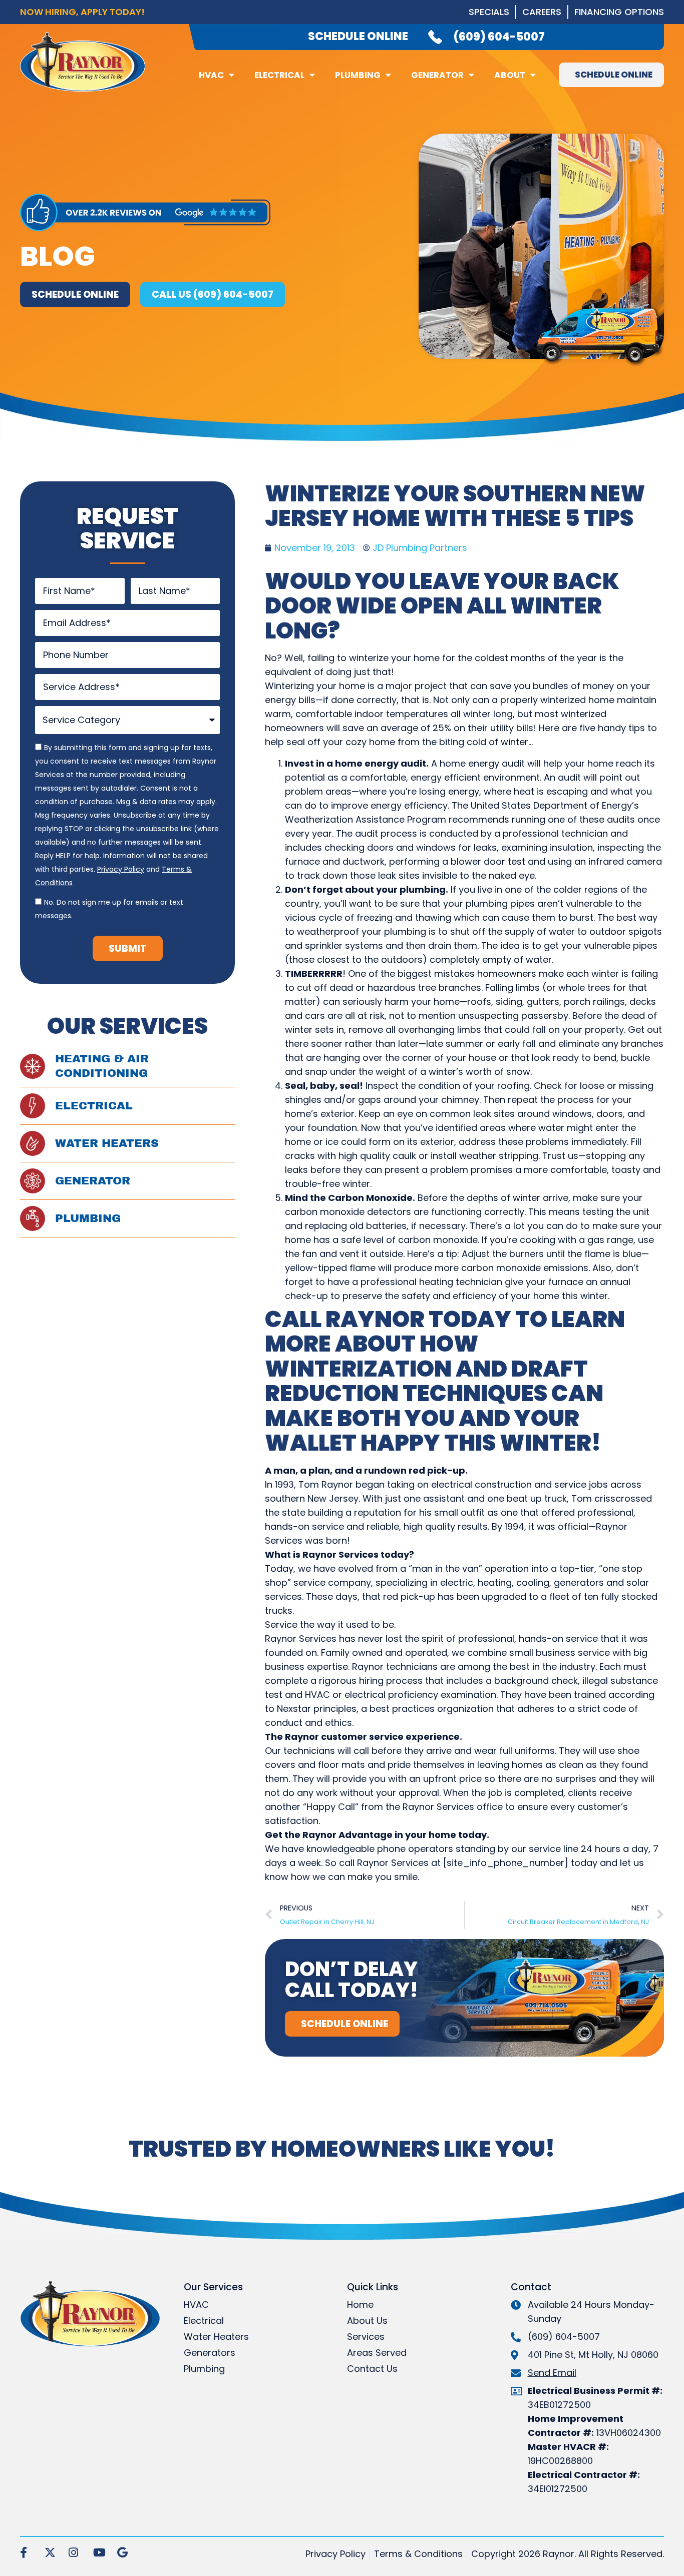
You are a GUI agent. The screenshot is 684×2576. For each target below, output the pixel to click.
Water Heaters (107, 1143)
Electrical (279, 75)
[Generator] (33, 1181)
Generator (437, 75)
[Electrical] (33, 1106)
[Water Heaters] (33, 1143)
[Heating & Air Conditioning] (33, 1066)
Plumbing (358, 75)
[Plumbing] (33, 1218)
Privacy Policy (121, 869)
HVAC (211, 75)
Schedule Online (358, 36)
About (510, 75)
